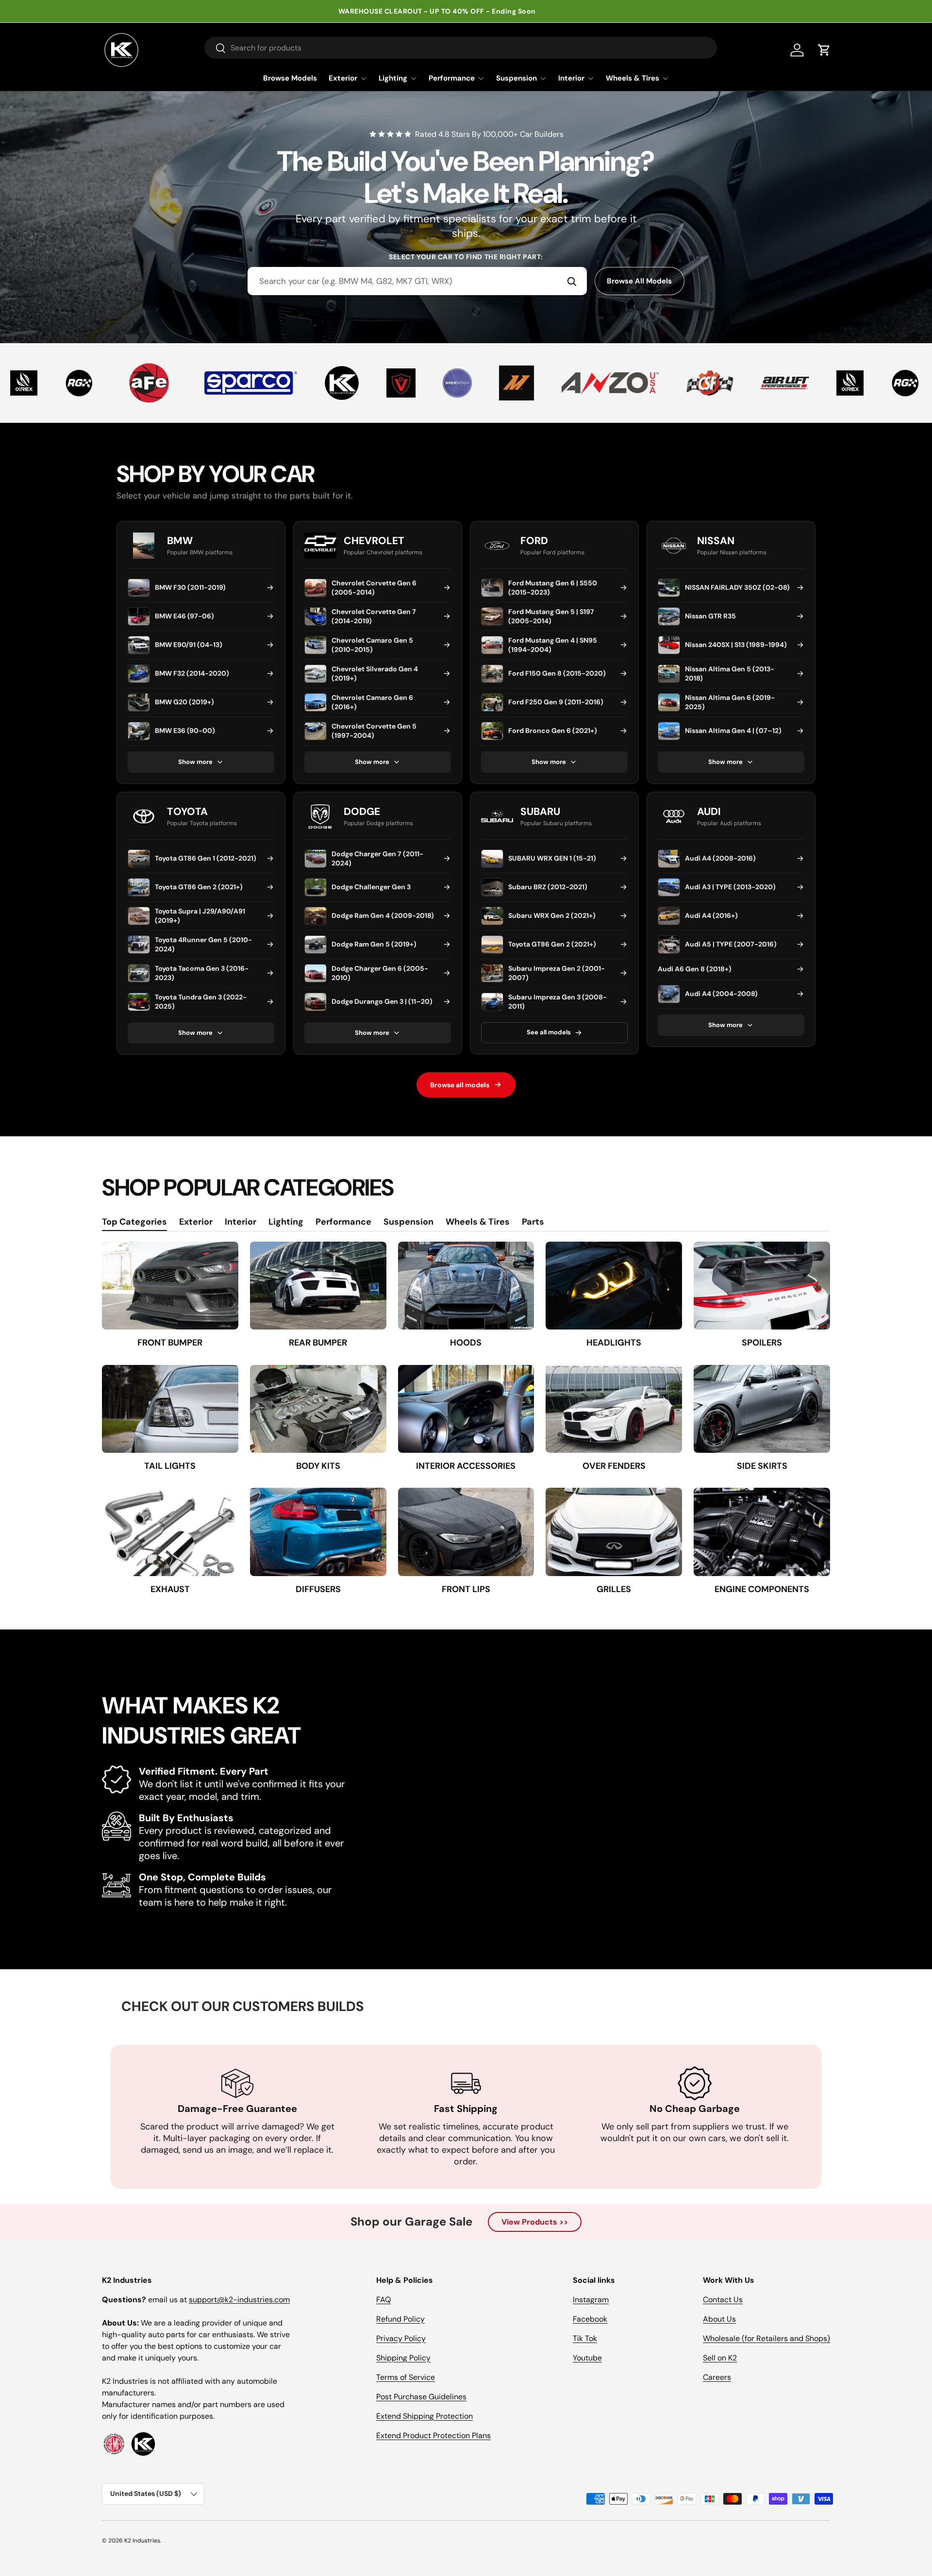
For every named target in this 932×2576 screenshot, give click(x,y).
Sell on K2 (720, 2358)
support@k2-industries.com (239, 2300)
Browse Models (290, 78)
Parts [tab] (533, 1222)
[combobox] (417, 281)
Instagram (591, 2300)
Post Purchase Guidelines (421, 2397)
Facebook (590, 2319)
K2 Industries (142, 2541)
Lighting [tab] (286, 1222)
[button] (824, 50)
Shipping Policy (403, 2358)
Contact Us (723, 2300)
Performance (452, 78)
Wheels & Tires (632, 78)
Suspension (516, 78)
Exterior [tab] (196, 1222)
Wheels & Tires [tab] (478, 1222)
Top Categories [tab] (134, 1222)
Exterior (343, 78)
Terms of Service (406, 2377)
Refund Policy (400, 2319)
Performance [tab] (343, 1222)
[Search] (572, 281)
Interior (571, 78)
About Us (719, 2319)
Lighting (393, 78)
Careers (717, 2377)
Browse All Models (639, 281)
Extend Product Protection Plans (433, 2435)
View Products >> (535, 2222)
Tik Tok (585, 2338)
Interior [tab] (241, 1222)
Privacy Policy (401, 2338)
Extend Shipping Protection (424, 2416)
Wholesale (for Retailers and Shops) (766, 2338)
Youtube (587, 2358)
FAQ (383, 2300)
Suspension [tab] (408, 1222)
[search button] (215, 49)
